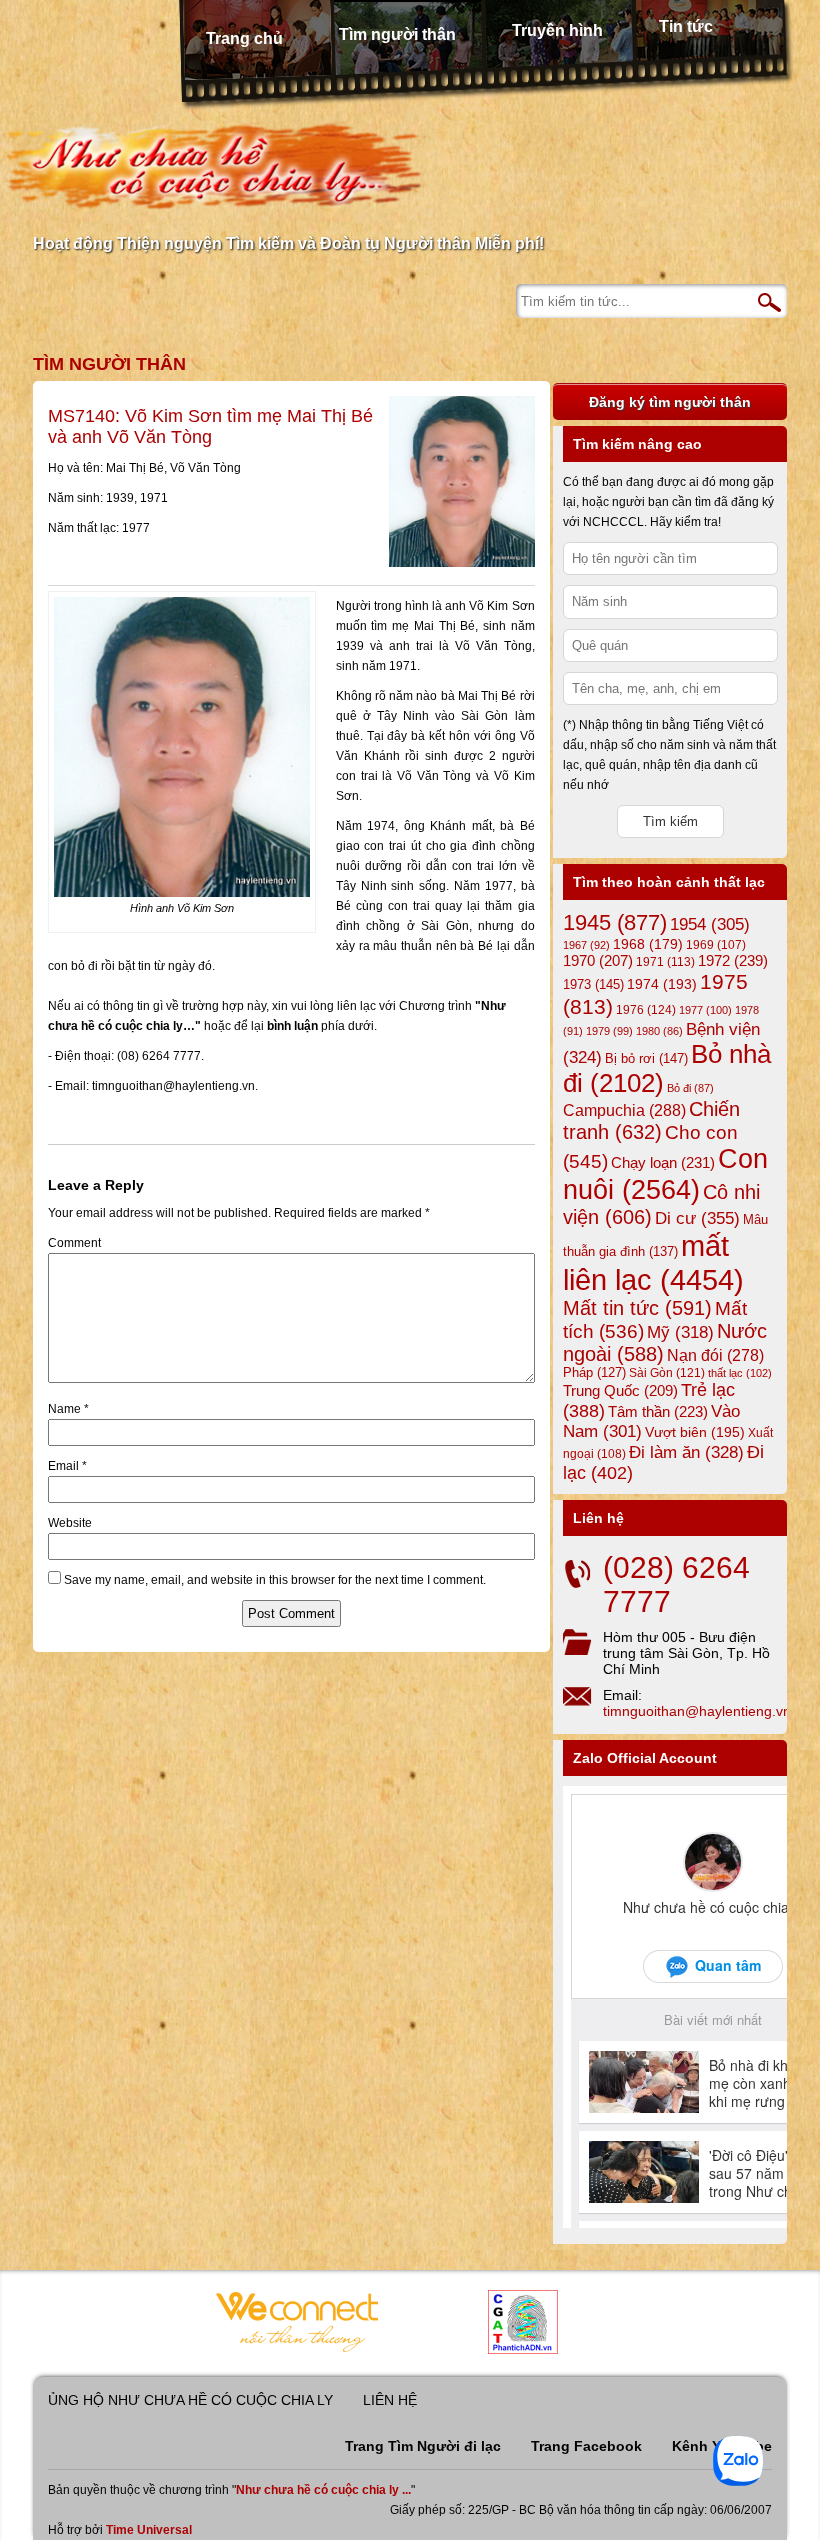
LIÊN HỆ (390, 2400)
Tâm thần (658, 1411)
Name (68, 1409)
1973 (593, 984)
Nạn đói (715, 1355)
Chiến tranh (651, 1120)
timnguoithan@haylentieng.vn (697, 1711)
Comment (74, 1243)
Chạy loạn (663, 1162)
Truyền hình (557, 30)
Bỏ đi (690, 1088)
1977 (705, 1010)
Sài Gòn (667, 1373)
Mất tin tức (637, 1308)
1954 (710, 924)
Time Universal (149, 2530)
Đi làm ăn (686, 1452)
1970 (598, 961)
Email (67, 1466)
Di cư (697, 1218)
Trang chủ (244, 38)
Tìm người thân (397, 34)
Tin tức (686, 26)
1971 (665, 962)
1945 (615, 922)
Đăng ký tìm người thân (670, 402)
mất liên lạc (653, 1262)
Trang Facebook (586, 2446)
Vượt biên (695, 1432)
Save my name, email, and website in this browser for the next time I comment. (275, 1580)
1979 (609, 1031)
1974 (662, 984)
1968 (648, 944)
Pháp (594, 1373)
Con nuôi (665, 1174)
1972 (733, 960)
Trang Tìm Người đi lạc (423, 2446)
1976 (646, 1010)
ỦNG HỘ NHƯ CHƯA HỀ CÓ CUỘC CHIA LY (190, 2400)
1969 (716, 944)
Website (70, 1523)
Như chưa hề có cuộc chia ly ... (323, 2490)
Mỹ (680, 1332)
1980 (659, 1031)
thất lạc (740, 1373)
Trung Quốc (620, 1391)
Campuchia (624, 1110)
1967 (586, 945)
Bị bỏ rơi (646, 1058)
